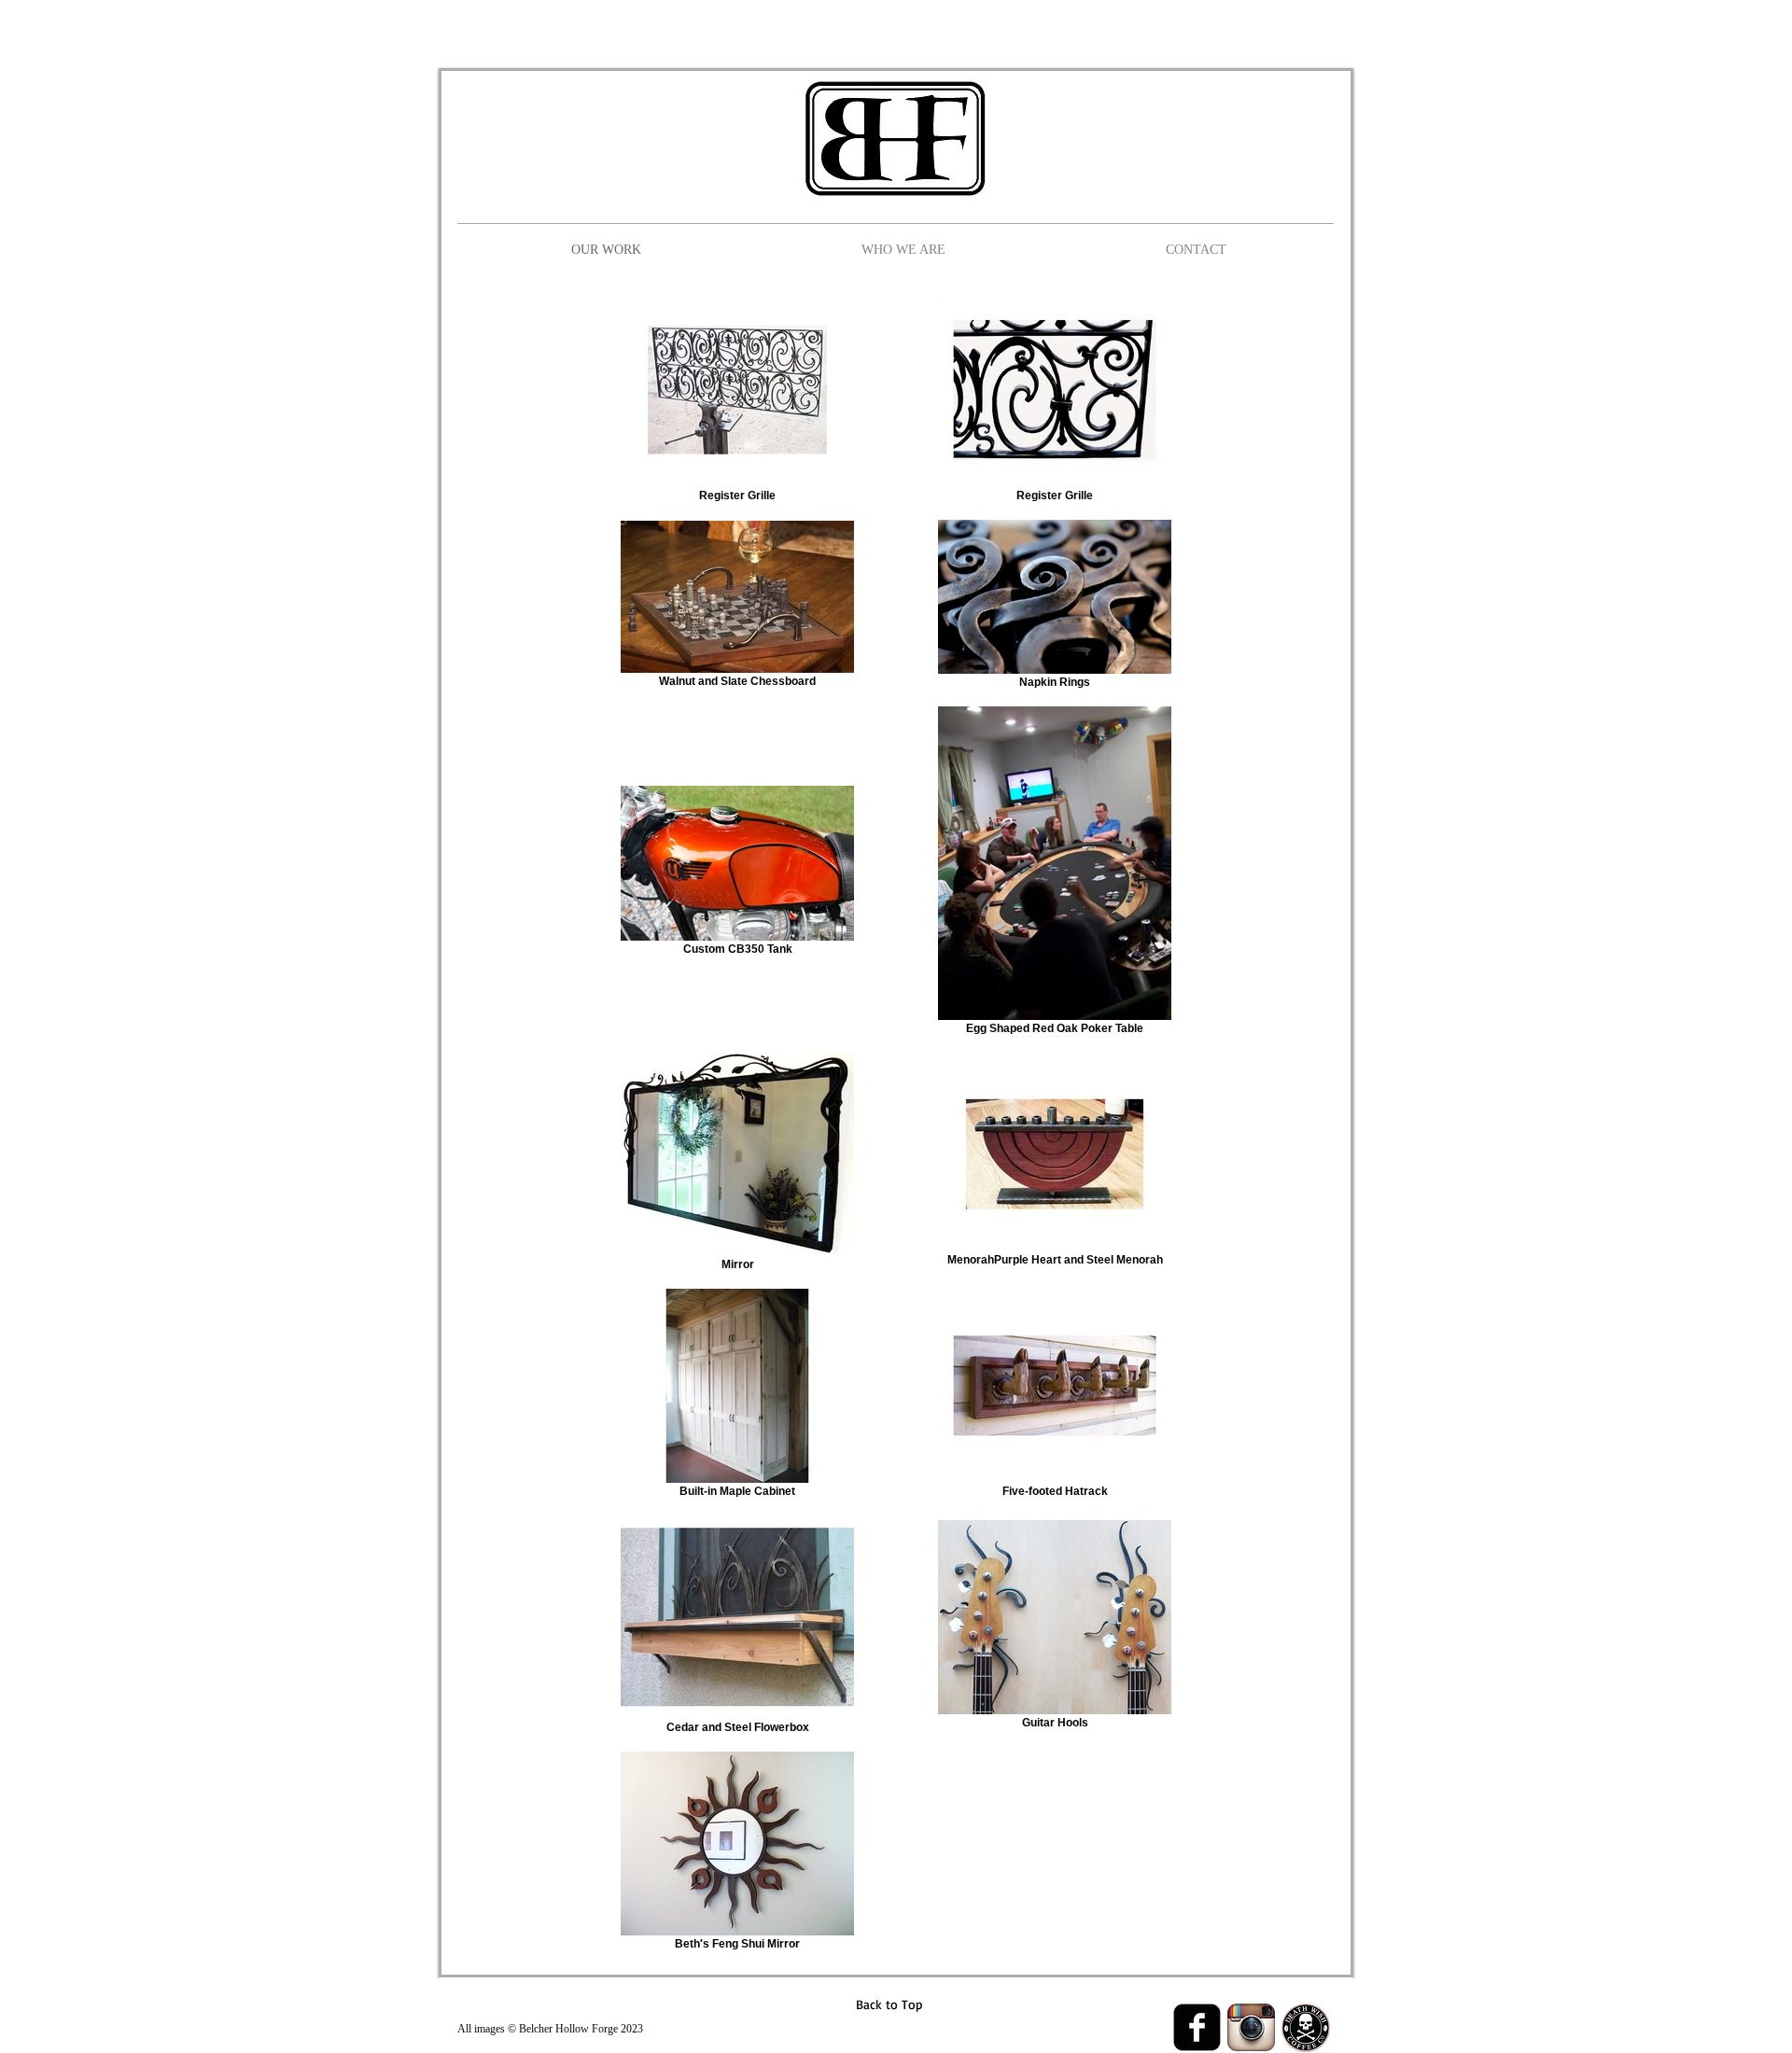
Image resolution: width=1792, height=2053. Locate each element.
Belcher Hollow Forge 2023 (581, 2029)
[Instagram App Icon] (1251, 2027)
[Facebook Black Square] (1197, 2027)
